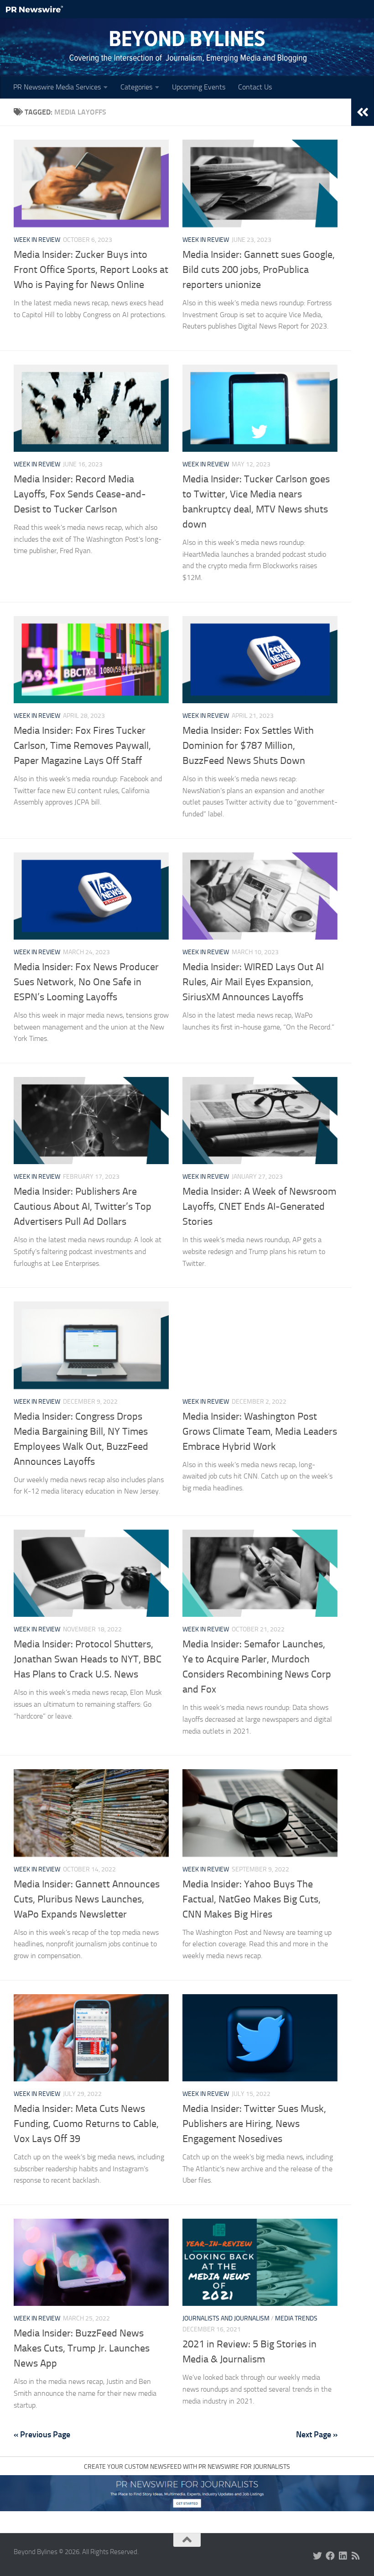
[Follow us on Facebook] (330, 2556)
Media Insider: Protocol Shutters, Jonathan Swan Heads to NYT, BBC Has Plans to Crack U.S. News (88, 1659)
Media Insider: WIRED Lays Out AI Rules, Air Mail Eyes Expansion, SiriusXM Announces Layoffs (253, 982)
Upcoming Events (199, 87)
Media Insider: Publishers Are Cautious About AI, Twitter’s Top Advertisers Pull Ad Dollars (83, 1207)
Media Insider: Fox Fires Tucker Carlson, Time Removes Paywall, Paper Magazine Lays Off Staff (82, 746)
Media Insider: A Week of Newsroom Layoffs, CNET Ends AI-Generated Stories (259, 1207)
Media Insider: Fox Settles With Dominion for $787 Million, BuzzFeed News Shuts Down (248, 746)
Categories (136, 87)
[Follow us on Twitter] (317, 2556)
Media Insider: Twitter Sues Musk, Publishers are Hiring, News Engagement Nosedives (254, 2124)
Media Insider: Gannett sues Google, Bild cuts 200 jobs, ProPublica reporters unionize (259, 270)
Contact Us (255, 87)
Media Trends (296, 2318)
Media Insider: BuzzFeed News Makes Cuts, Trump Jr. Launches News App (82, 2348)
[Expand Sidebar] (363, 112)
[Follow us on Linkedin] (343, 2556)
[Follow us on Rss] (356, 2556)
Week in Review (37, 240)
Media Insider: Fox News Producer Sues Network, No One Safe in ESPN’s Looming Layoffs (86, 982)
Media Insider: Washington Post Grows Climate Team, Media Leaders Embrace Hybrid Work (260, 1432)
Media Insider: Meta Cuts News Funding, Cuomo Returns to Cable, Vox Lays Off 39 (86, 2124)
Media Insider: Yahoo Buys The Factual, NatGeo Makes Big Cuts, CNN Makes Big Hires (252, 1899)
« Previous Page (42, 2435)
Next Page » (317, 2435)
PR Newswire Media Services (57, 87)
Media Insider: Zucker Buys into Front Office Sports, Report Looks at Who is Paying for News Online (91, 270)
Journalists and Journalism (226, 2318)
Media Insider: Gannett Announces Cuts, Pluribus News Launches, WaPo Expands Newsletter (87, 1899)
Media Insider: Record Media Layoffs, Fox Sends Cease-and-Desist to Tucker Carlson (80, 494)
